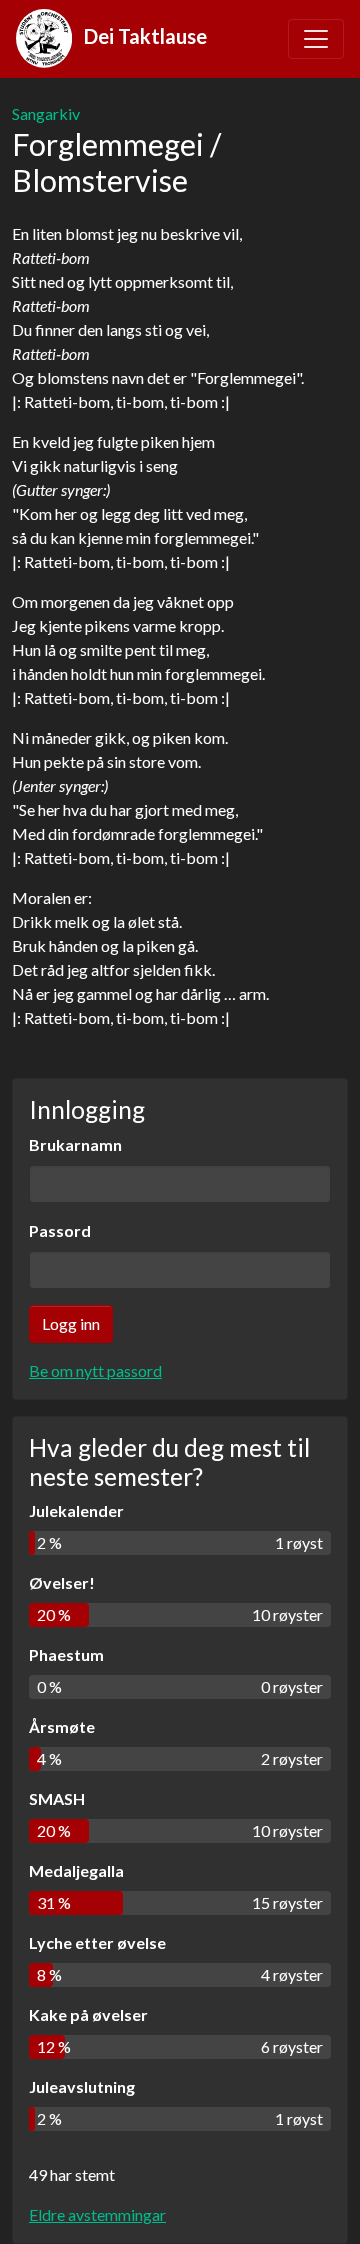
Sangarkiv (46, 113)
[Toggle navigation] (316, 39)
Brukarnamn (75, 1144)
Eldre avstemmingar (97, 2214)
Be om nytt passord (95, 1370)
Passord (60, 1230)
